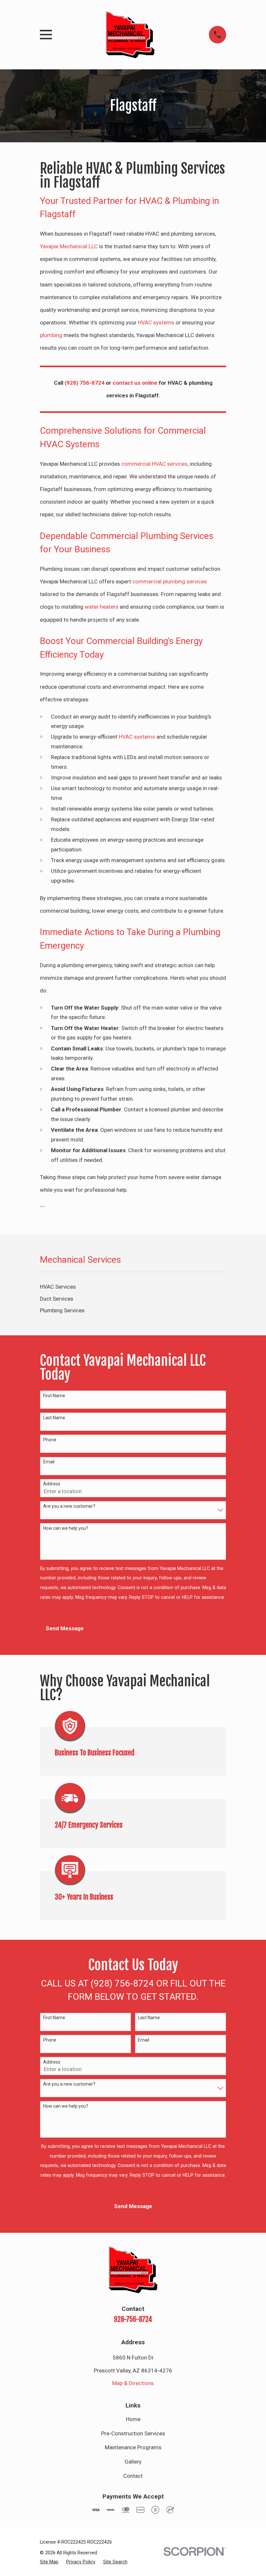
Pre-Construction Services (133, 2433)
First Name (54, 1396)
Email (49, 1462)
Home (133, 2419)
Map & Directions (133, 2383)
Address (52, 1484)
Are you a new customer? (69, 1506)
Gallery (133, 2462)
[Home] (130, 35)
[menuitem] (133, 1287)
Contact (133, 2476)
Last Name (54, 1418)
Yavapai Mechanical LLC (69, 246)
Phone (50, 1440)
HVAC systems (156, 322)
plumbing (51, 335)
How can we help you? (66, 1528)
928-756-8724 (133, 2319)
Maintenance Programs (133, 2447)
